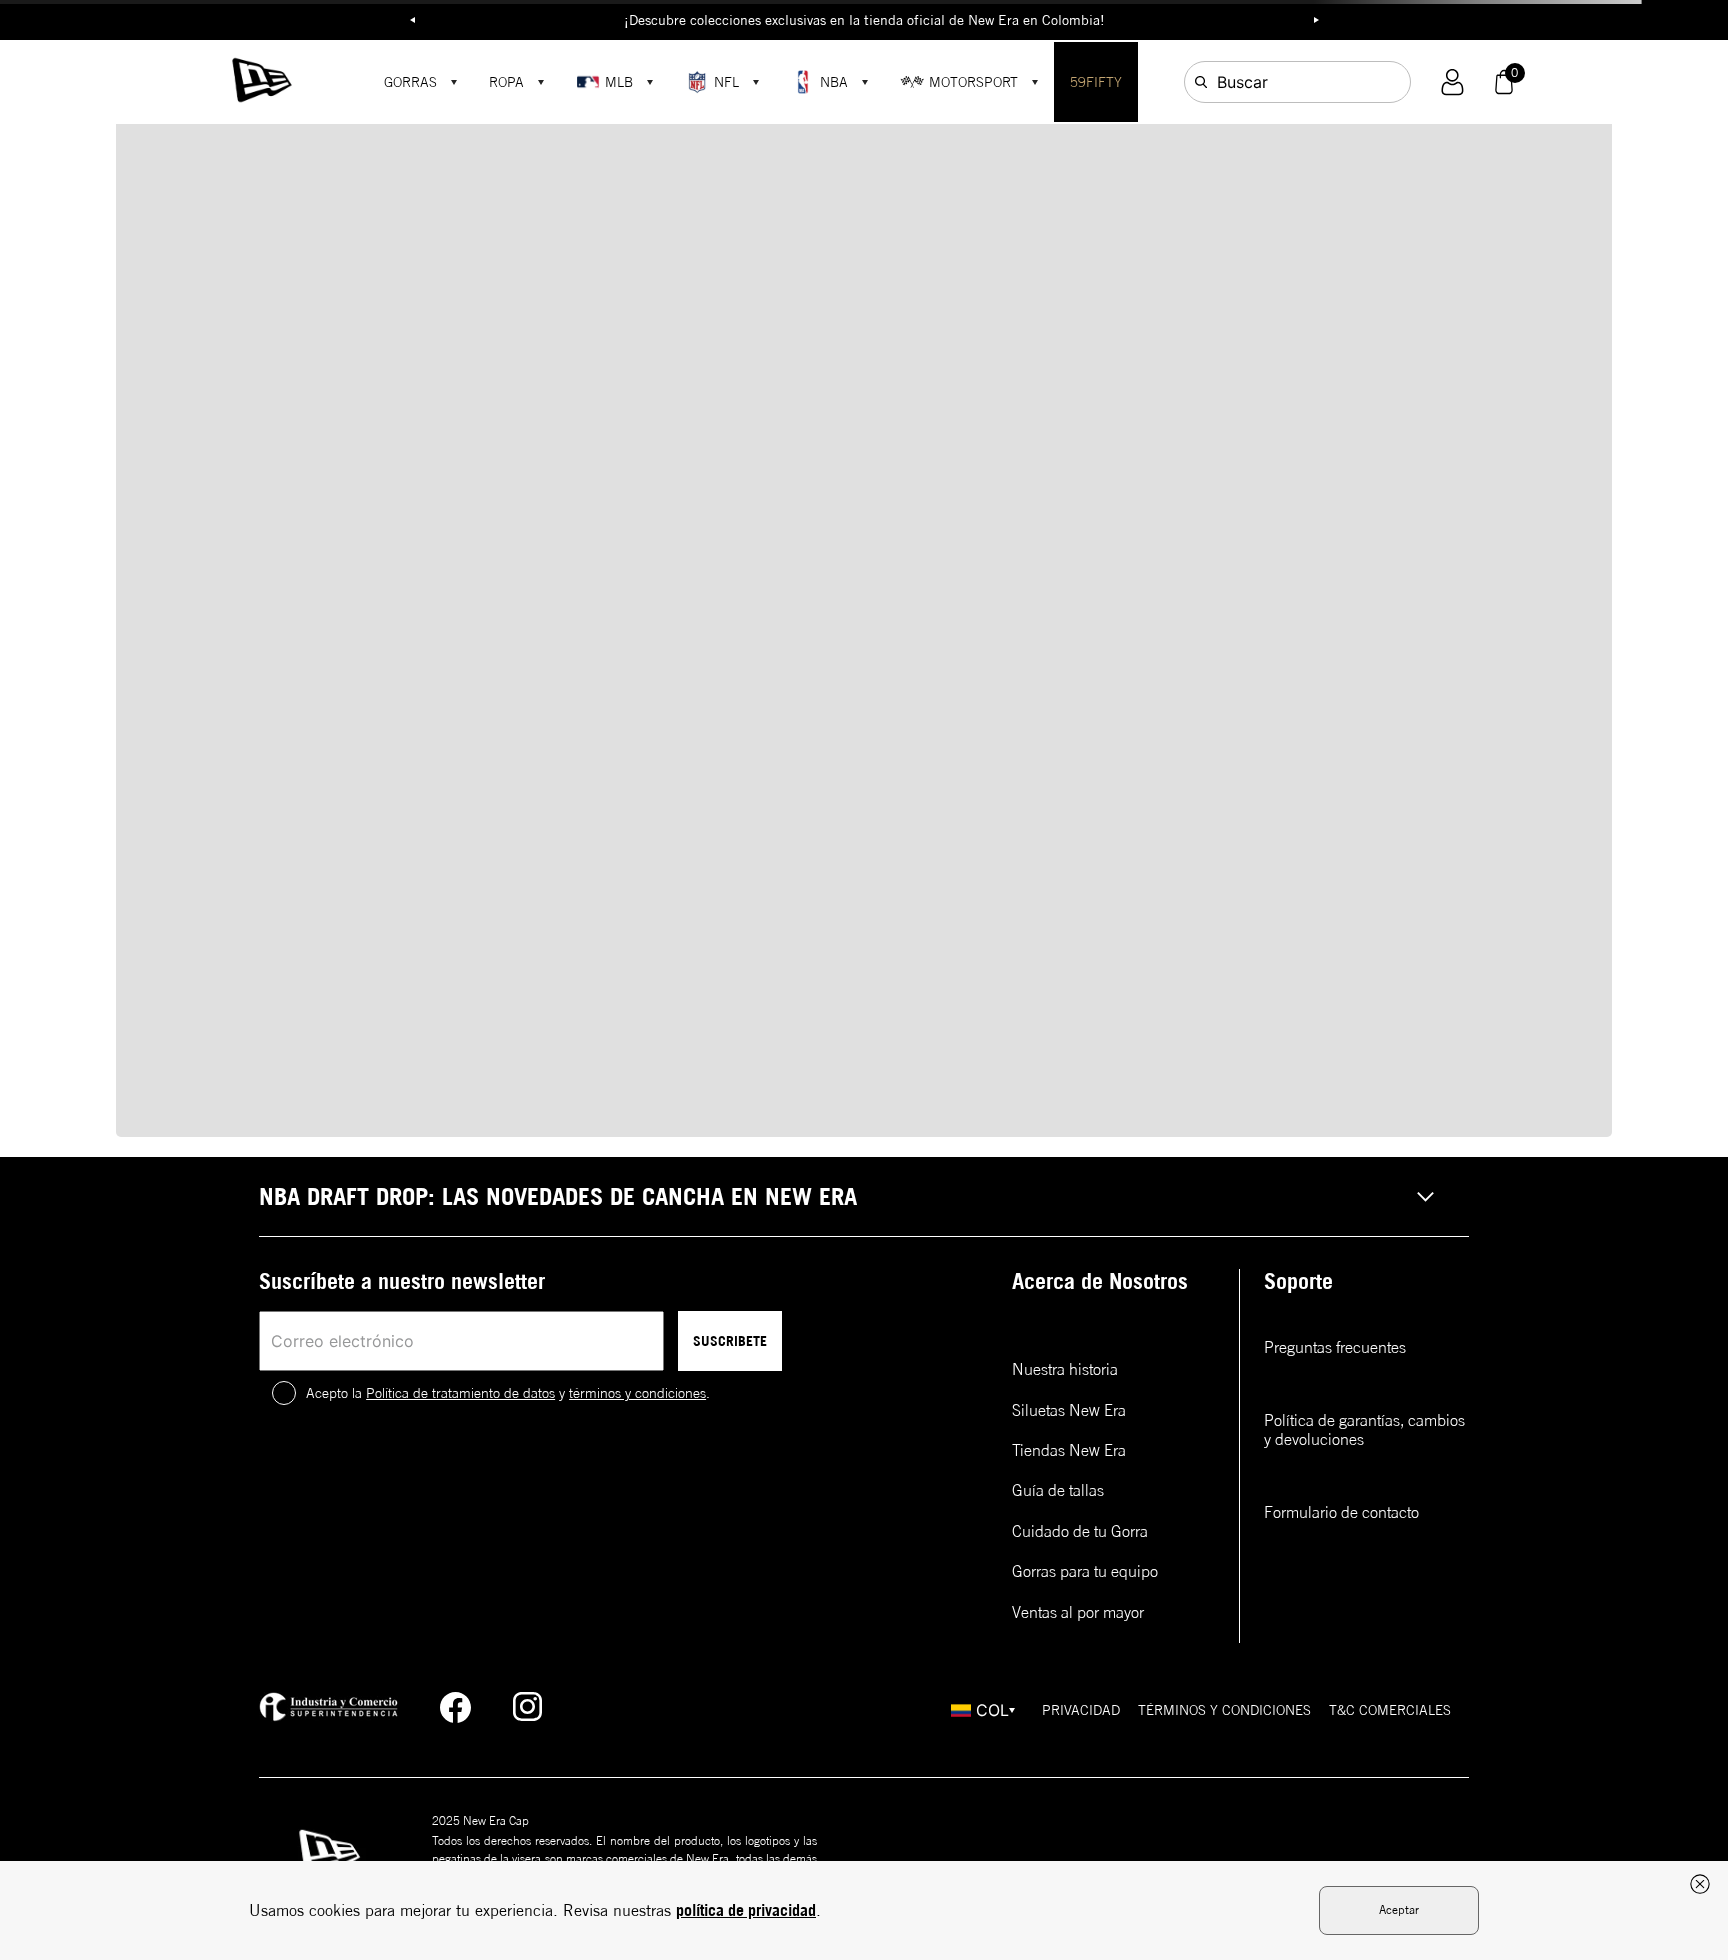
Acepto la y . (508, 1393)
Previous (412, 20)
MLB (619, 82)
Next (1316, 20)
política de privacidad (746, 1910)
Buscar (1242, 82)
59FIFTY (1096, 82)
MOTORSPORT (973, 82)
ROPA (506, 82)
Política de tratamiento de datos (460, 1393)
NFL (726, 82)
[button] (1452, 82)
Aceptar (1399, 1909)
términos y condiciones (637, 1393)
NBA (834, 82)
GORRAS (410, 82)
